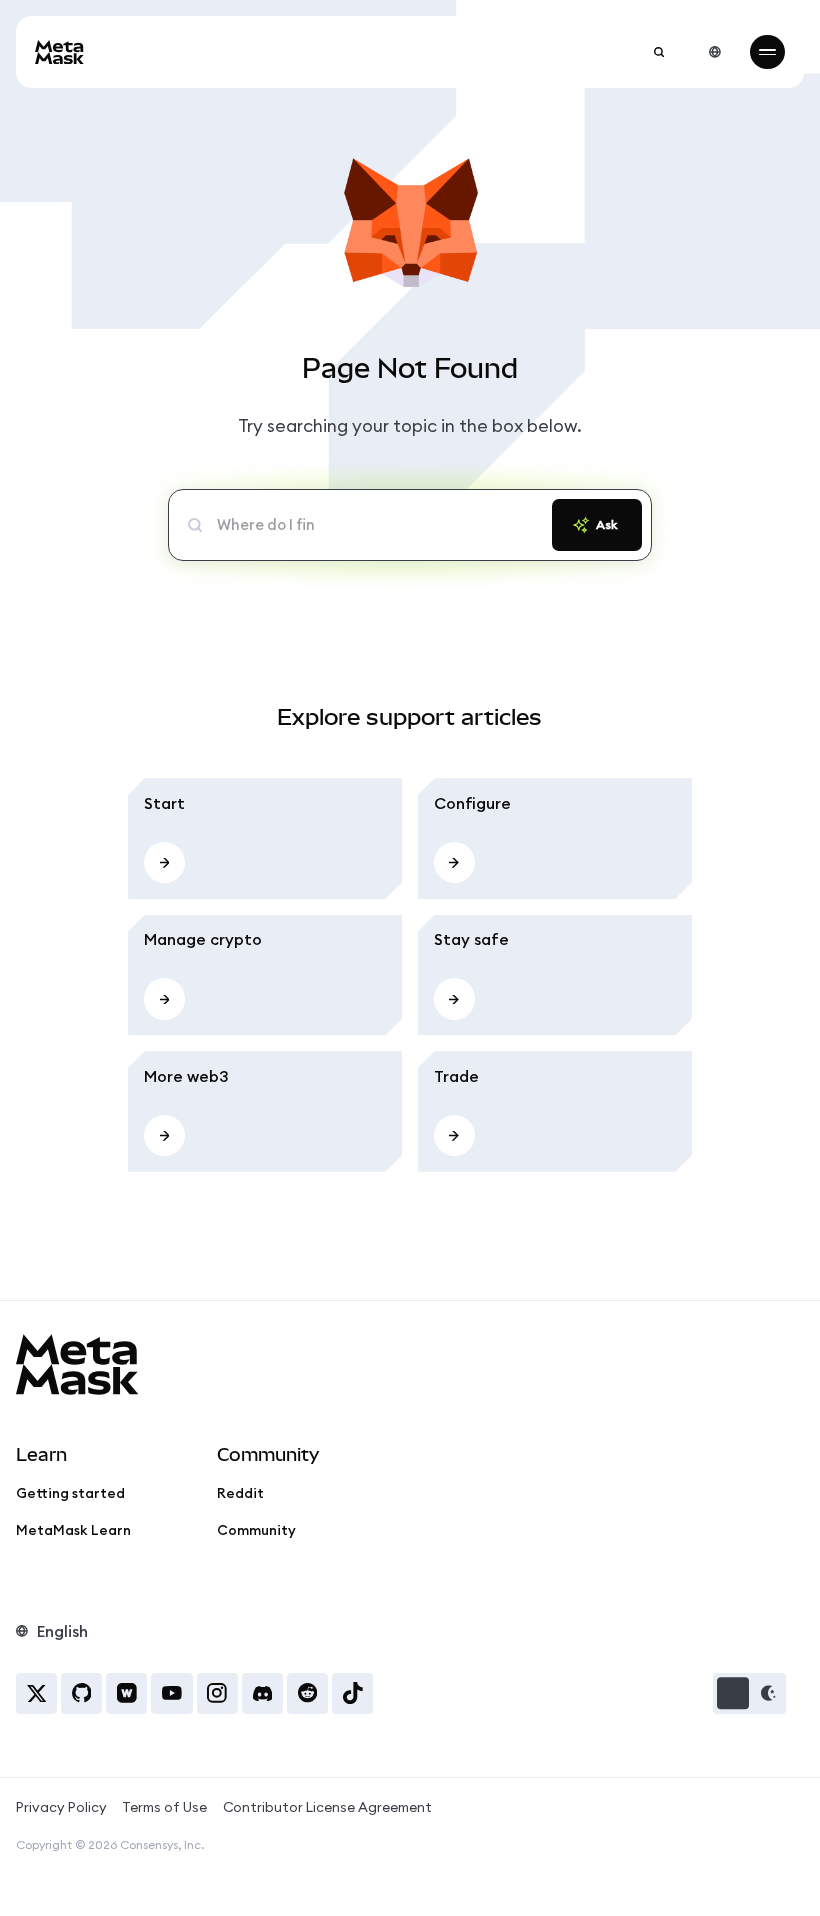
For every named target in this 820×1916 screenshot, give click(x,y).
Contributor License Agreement (327, 1807)
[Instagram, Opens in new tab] (217, 1693)
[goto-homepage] (59, 52)
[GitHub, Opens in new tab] (81, 1693)
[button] (750, 1693)
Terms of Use (164, 1807)
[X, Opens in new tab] (36, 1693)
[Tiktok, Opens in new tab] (352, 1693)
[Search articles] (659, 52)
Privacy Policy (61, 1807)
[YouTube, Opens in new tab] (171, 1693)
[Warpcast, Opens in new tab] (126, 1693)
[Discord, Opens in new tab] (262, 1693)
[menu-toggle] (767, 52)
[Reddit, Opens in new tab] (307, 1693)
